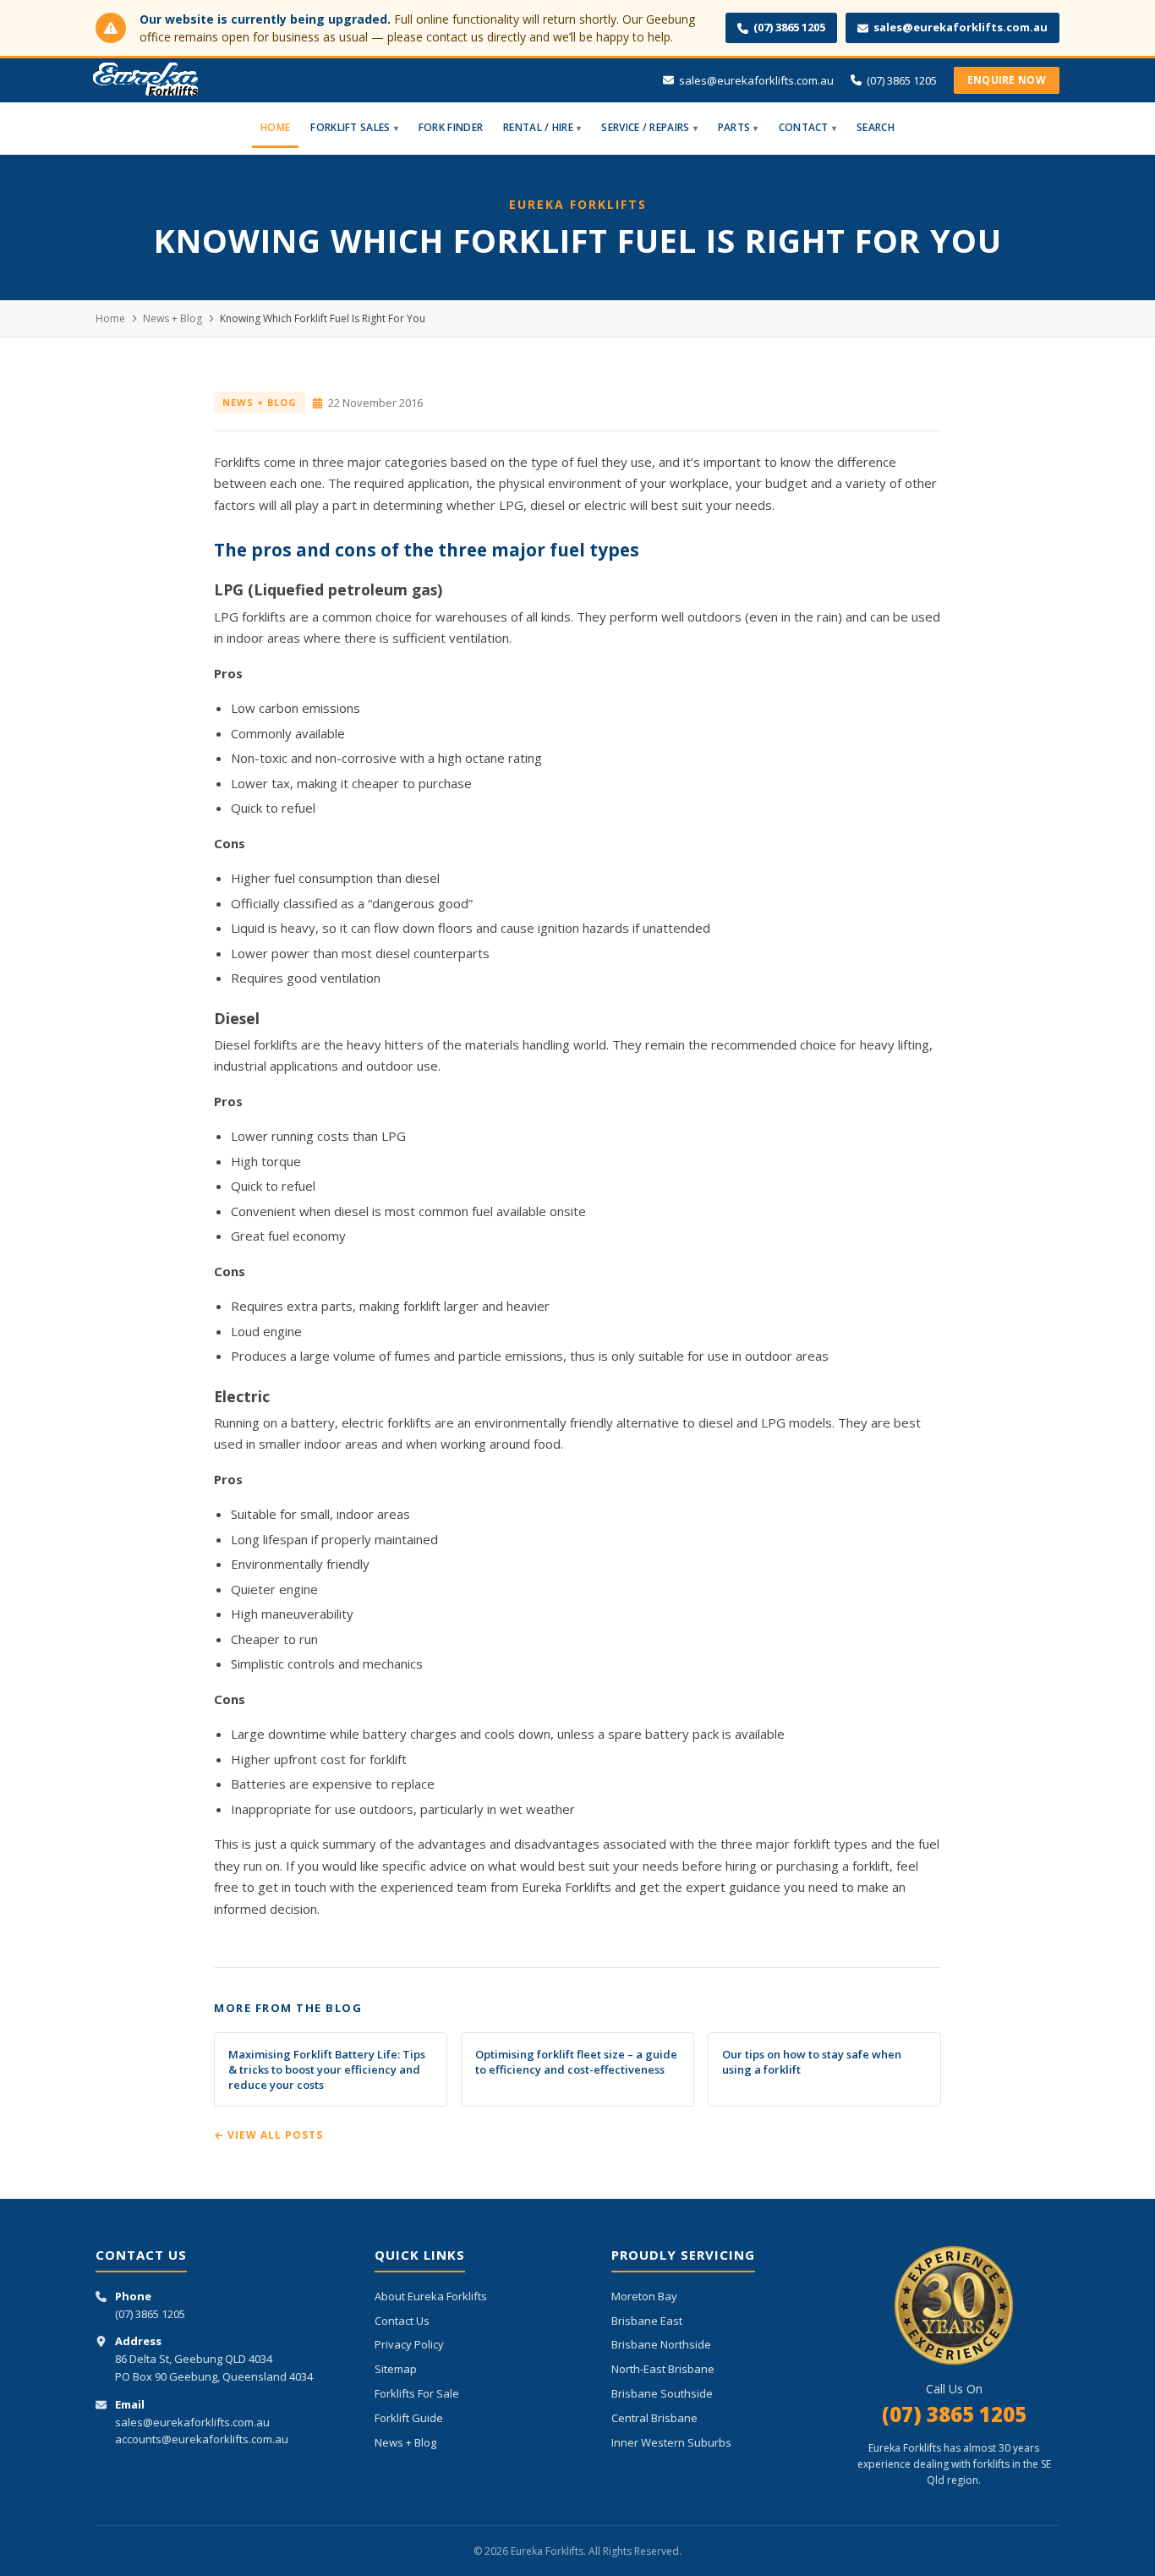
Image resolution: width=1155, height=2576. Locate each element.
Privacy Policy (409, 2344)
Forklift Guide (409, 2418)
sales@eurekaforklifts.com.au (961, 27)
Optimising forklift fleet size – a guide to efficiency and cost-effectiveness (576, 2062)
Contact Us (402, 2321)
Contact (807, 127)
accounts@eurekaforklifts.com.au (202, 2439)
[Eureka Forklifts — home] (147, 80)
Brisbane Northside (661, 2344)
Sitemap (396, 2369)
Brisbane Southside (662, 2393)
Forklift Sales (354, 127)
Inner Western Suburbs (671, 2442)
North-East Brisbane (663, 2369)
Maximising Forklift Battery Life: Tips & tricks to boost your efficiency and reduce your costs (327, 2069)
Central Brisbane (654, 2418)
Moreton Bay (644, 2296)
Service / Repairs (649, 127)
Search (876, 127)
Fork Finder (451, 127)
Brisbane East (647, 2321)
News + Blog (172, 318)
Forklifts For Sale (417, 2393)
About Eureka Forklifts (431, 2296)
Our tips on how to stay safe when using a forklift (812, 2062)
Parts (738, 127)
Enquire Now (1007, 80)
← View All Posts (268, 2135)
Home (275, 127)
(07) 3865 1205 (789, 27)
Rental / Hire (542, 127)
